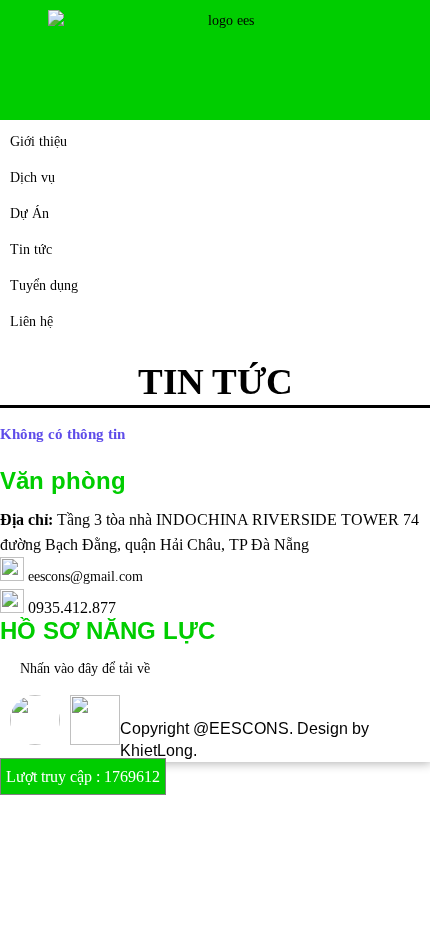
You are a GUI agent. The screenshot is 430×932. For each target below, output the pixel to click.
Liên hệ (31, 321)
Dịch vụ (32, 177)
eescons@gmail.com (85, 576)
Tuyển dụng (44, 285)
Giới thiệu (38, 141)
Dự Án (29, 213)
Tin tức (31, 249)
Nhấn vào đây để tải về (85, 668)
